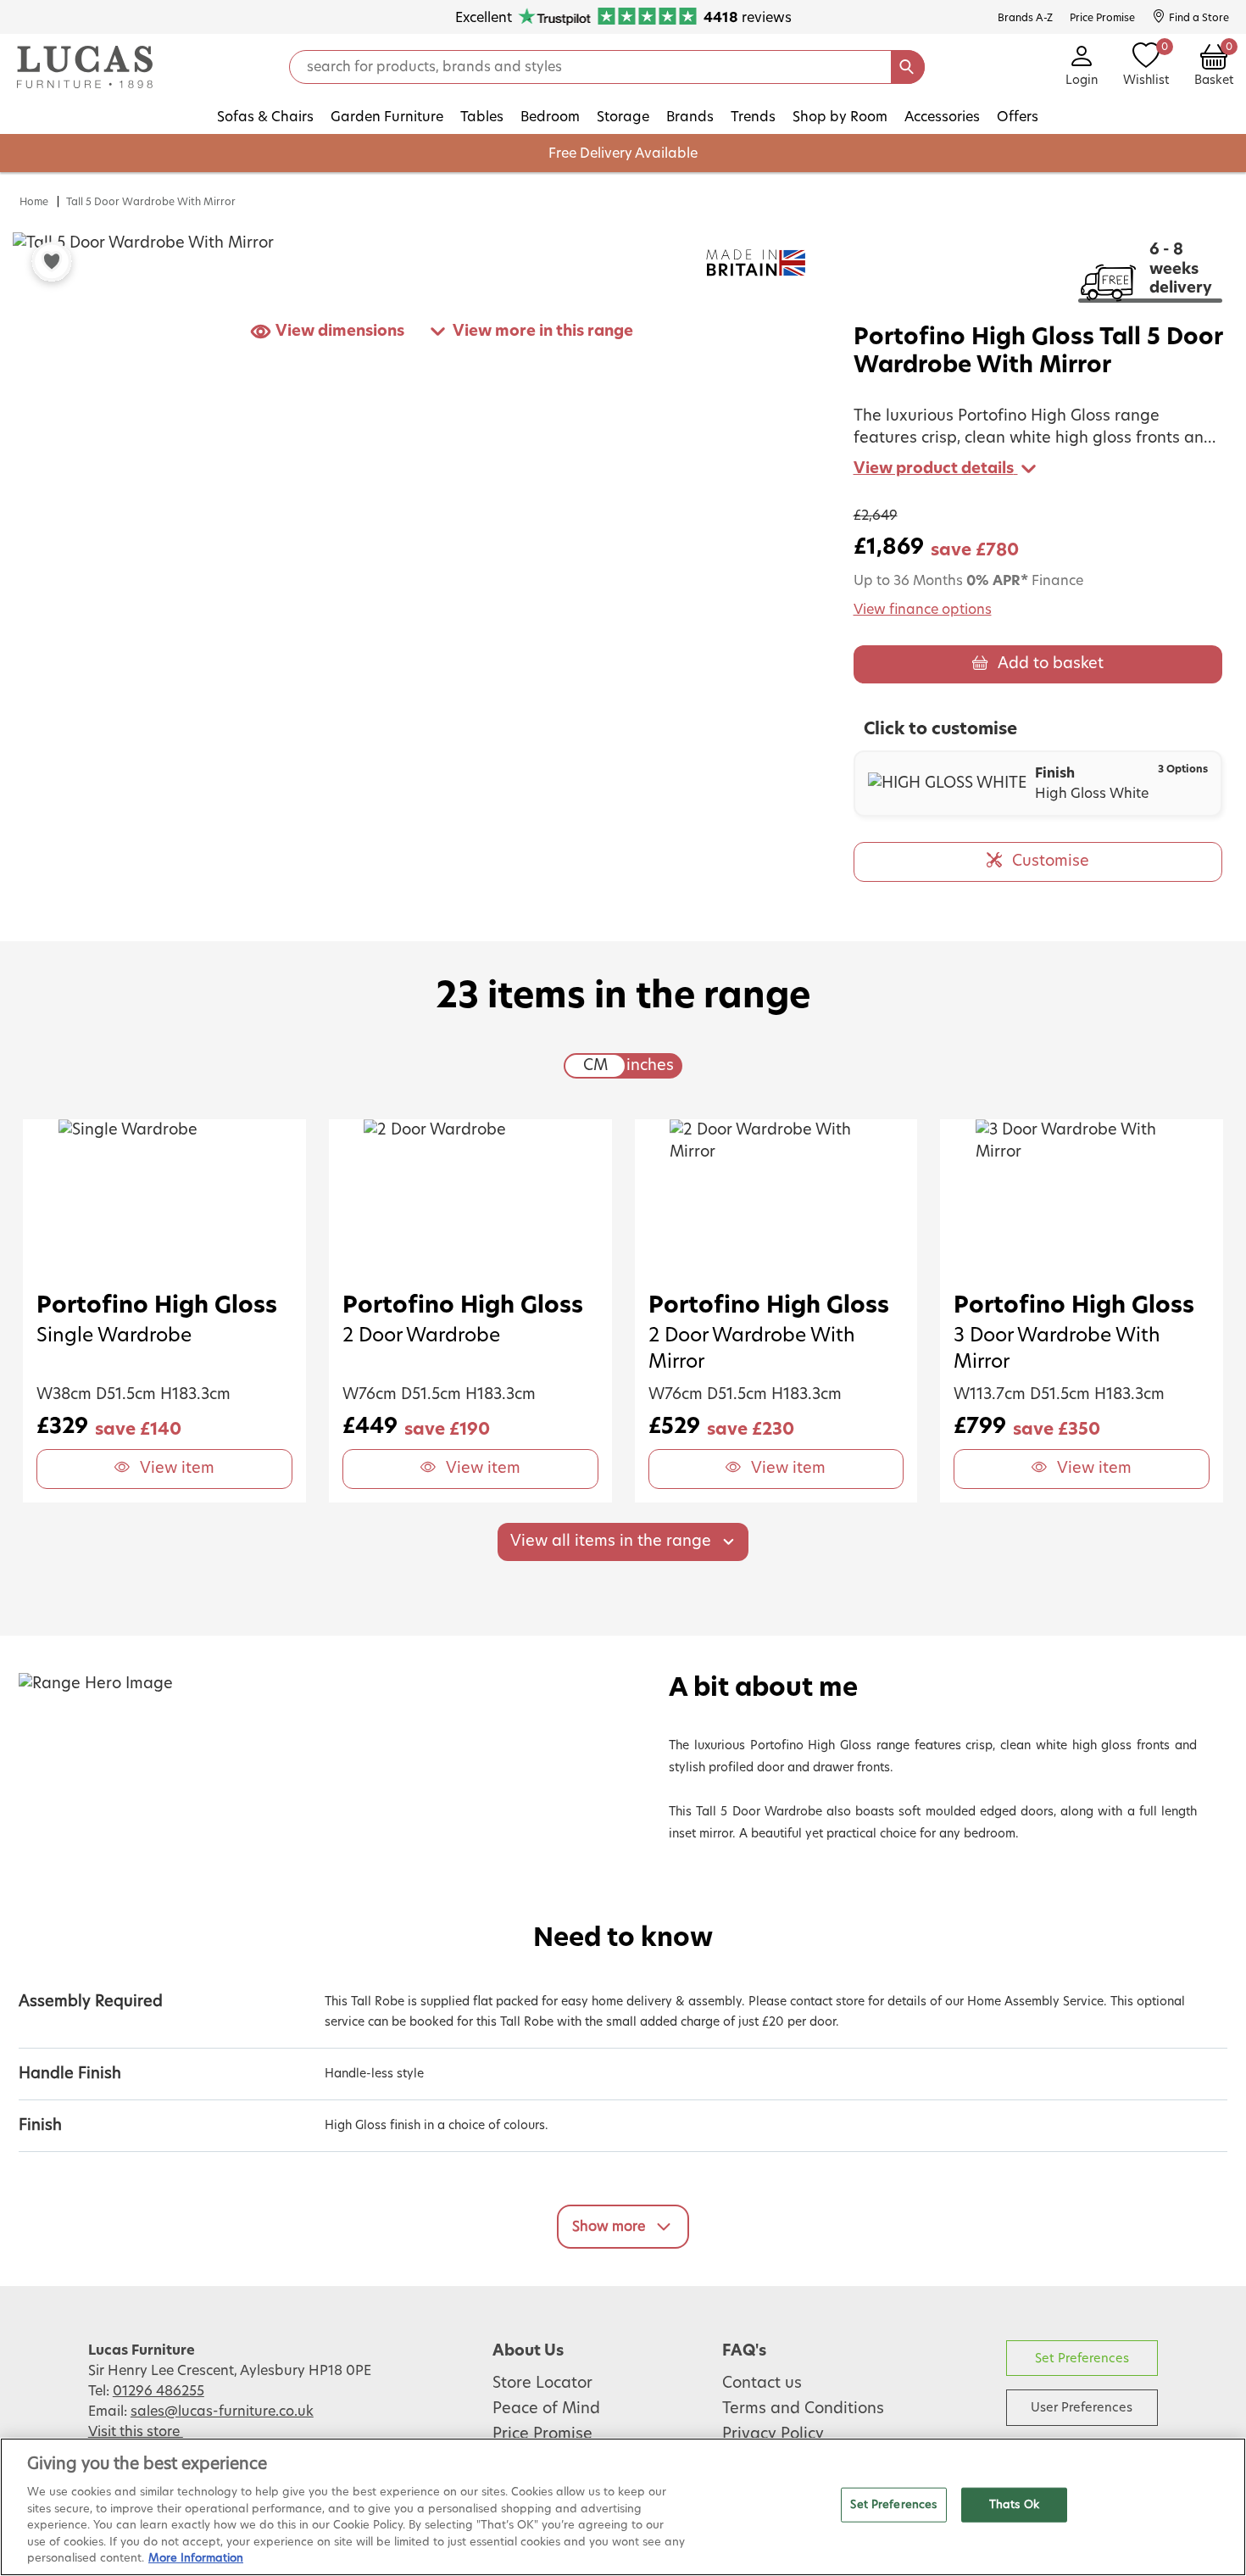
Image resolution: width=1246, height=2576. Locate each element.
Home (34, 202)
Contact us (762, 2384)
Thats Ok (1014, 2504)
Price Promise (542, 2434)
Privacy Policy (773, 2434)
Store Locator (542, 2384)
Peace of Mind (546, 2409)
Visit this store (136, 2432)
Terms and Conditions (803, 2409)
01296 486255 (159, 2391)
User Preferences (1082, 2408)
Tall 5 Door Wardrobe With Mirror (151, 202)
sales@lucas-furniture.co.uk (222, 2412)
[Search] (908, 67)
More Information (196, 2559)
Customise (1051, 861)
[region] (623, 2507)
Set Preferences (1082, 2359)
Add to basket (1051, 664)
